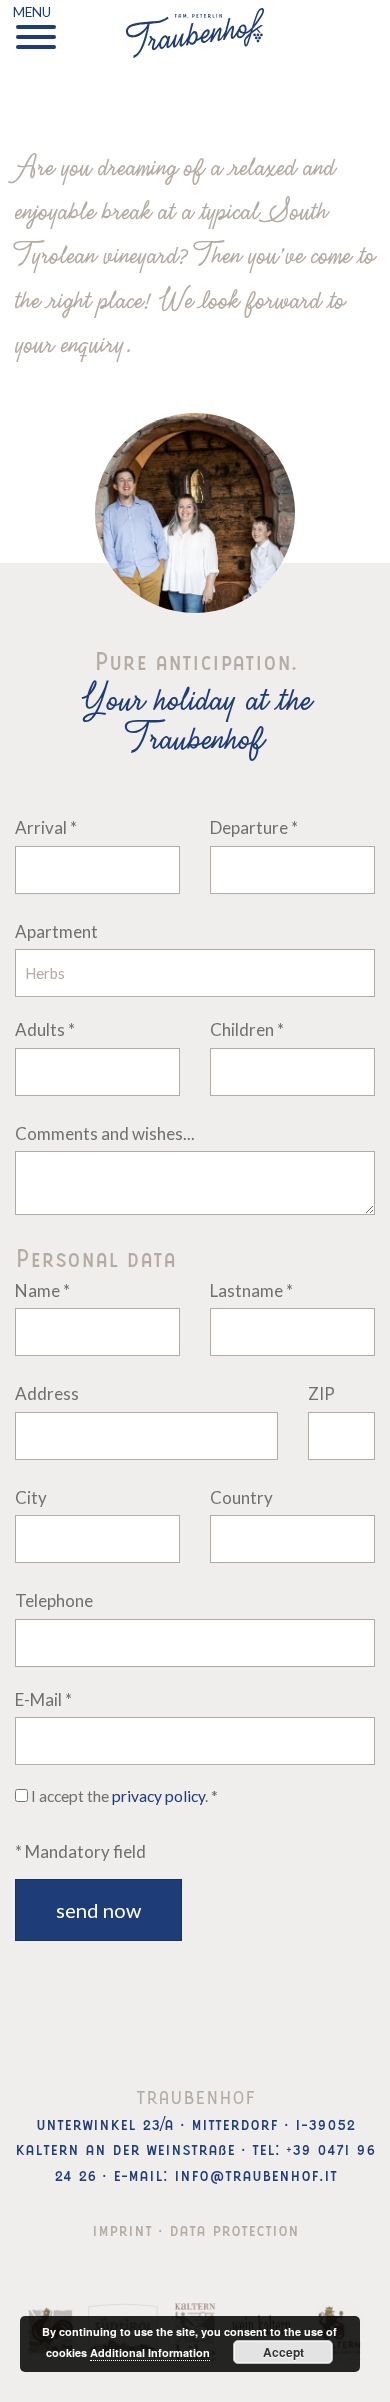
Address (47, 1393)
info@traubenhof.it (255, 2173)
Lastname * (251, 1290)
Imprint (122, 2228)
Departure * (254, 827)
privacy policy (158, 1796)
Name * (42, 1290)
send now (98, 1910)
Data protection (234, 2228)
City (31, 1497)
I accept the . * (123, 1796)
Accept (283, 2352)
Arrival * (46, 827)
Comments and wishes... (105, 1133)
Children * (247, 1029)
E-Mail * (43, 1699)
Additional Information (150, 2352)
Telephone (54, 1600)
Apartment (56, 931)
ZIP (321, 1393)
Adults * (45, 1029)
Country (241, 1497)
